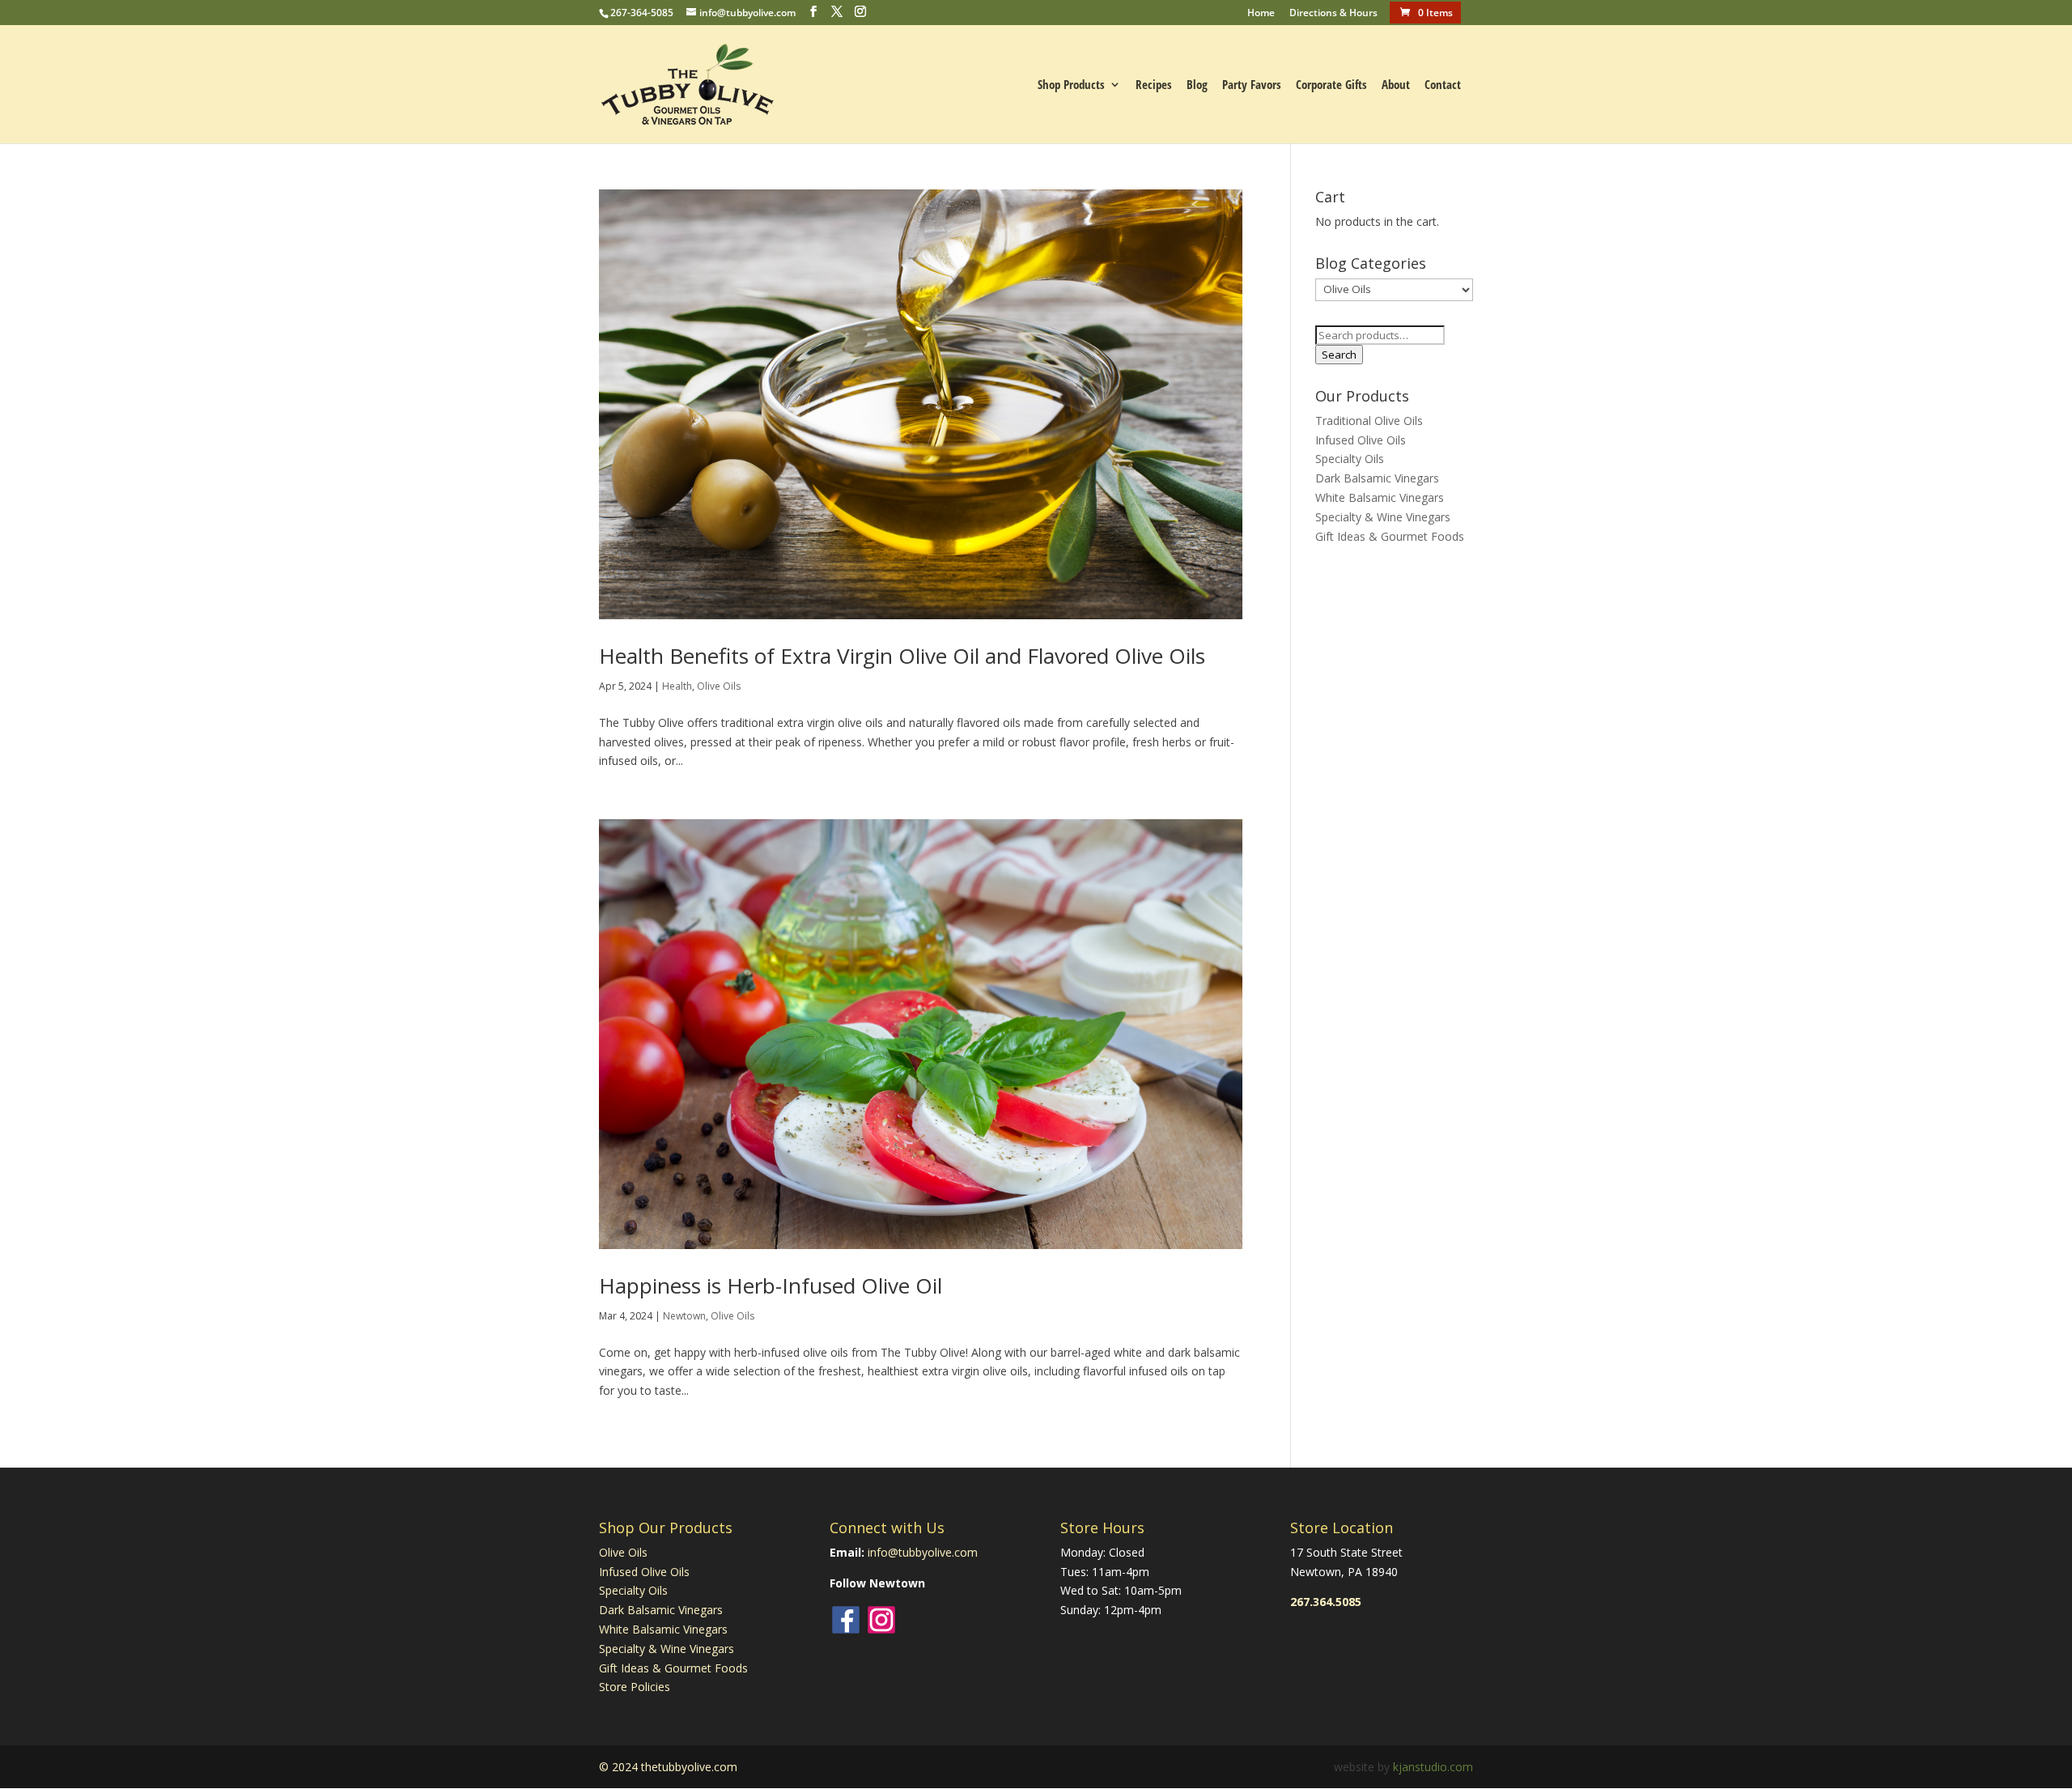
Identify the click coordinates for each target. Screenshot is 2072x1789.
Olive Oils (719, 686)
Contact (1443, 85)
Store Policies (635, 1687)
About (1396, 85)
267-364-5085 (642, 13)
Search (1339, 355)
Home (1261, 14)
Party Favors (1252, 85)
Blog (1197, 85)
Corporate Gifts (1331, 85)
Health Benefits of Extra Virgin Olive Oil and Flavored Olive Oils (902, 656)
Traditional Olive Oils (1369, 421)
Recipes (1154, 85)
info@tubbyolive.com (923, 1552)
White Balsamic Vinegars (1380, 497)
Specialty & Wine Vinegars (1383, 517)
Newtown (684, 1316)
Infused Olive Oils (1361, 440)
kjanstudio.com (1433, 1767)
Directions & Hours (1333, 14)
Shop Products (1071, 85)
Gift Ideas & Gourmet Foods (1390, 536)
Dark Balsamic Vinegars (1377, 478)
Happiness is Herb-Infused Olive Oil (771, 1285)
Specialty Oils (1350, 459)
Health (677, 686)
